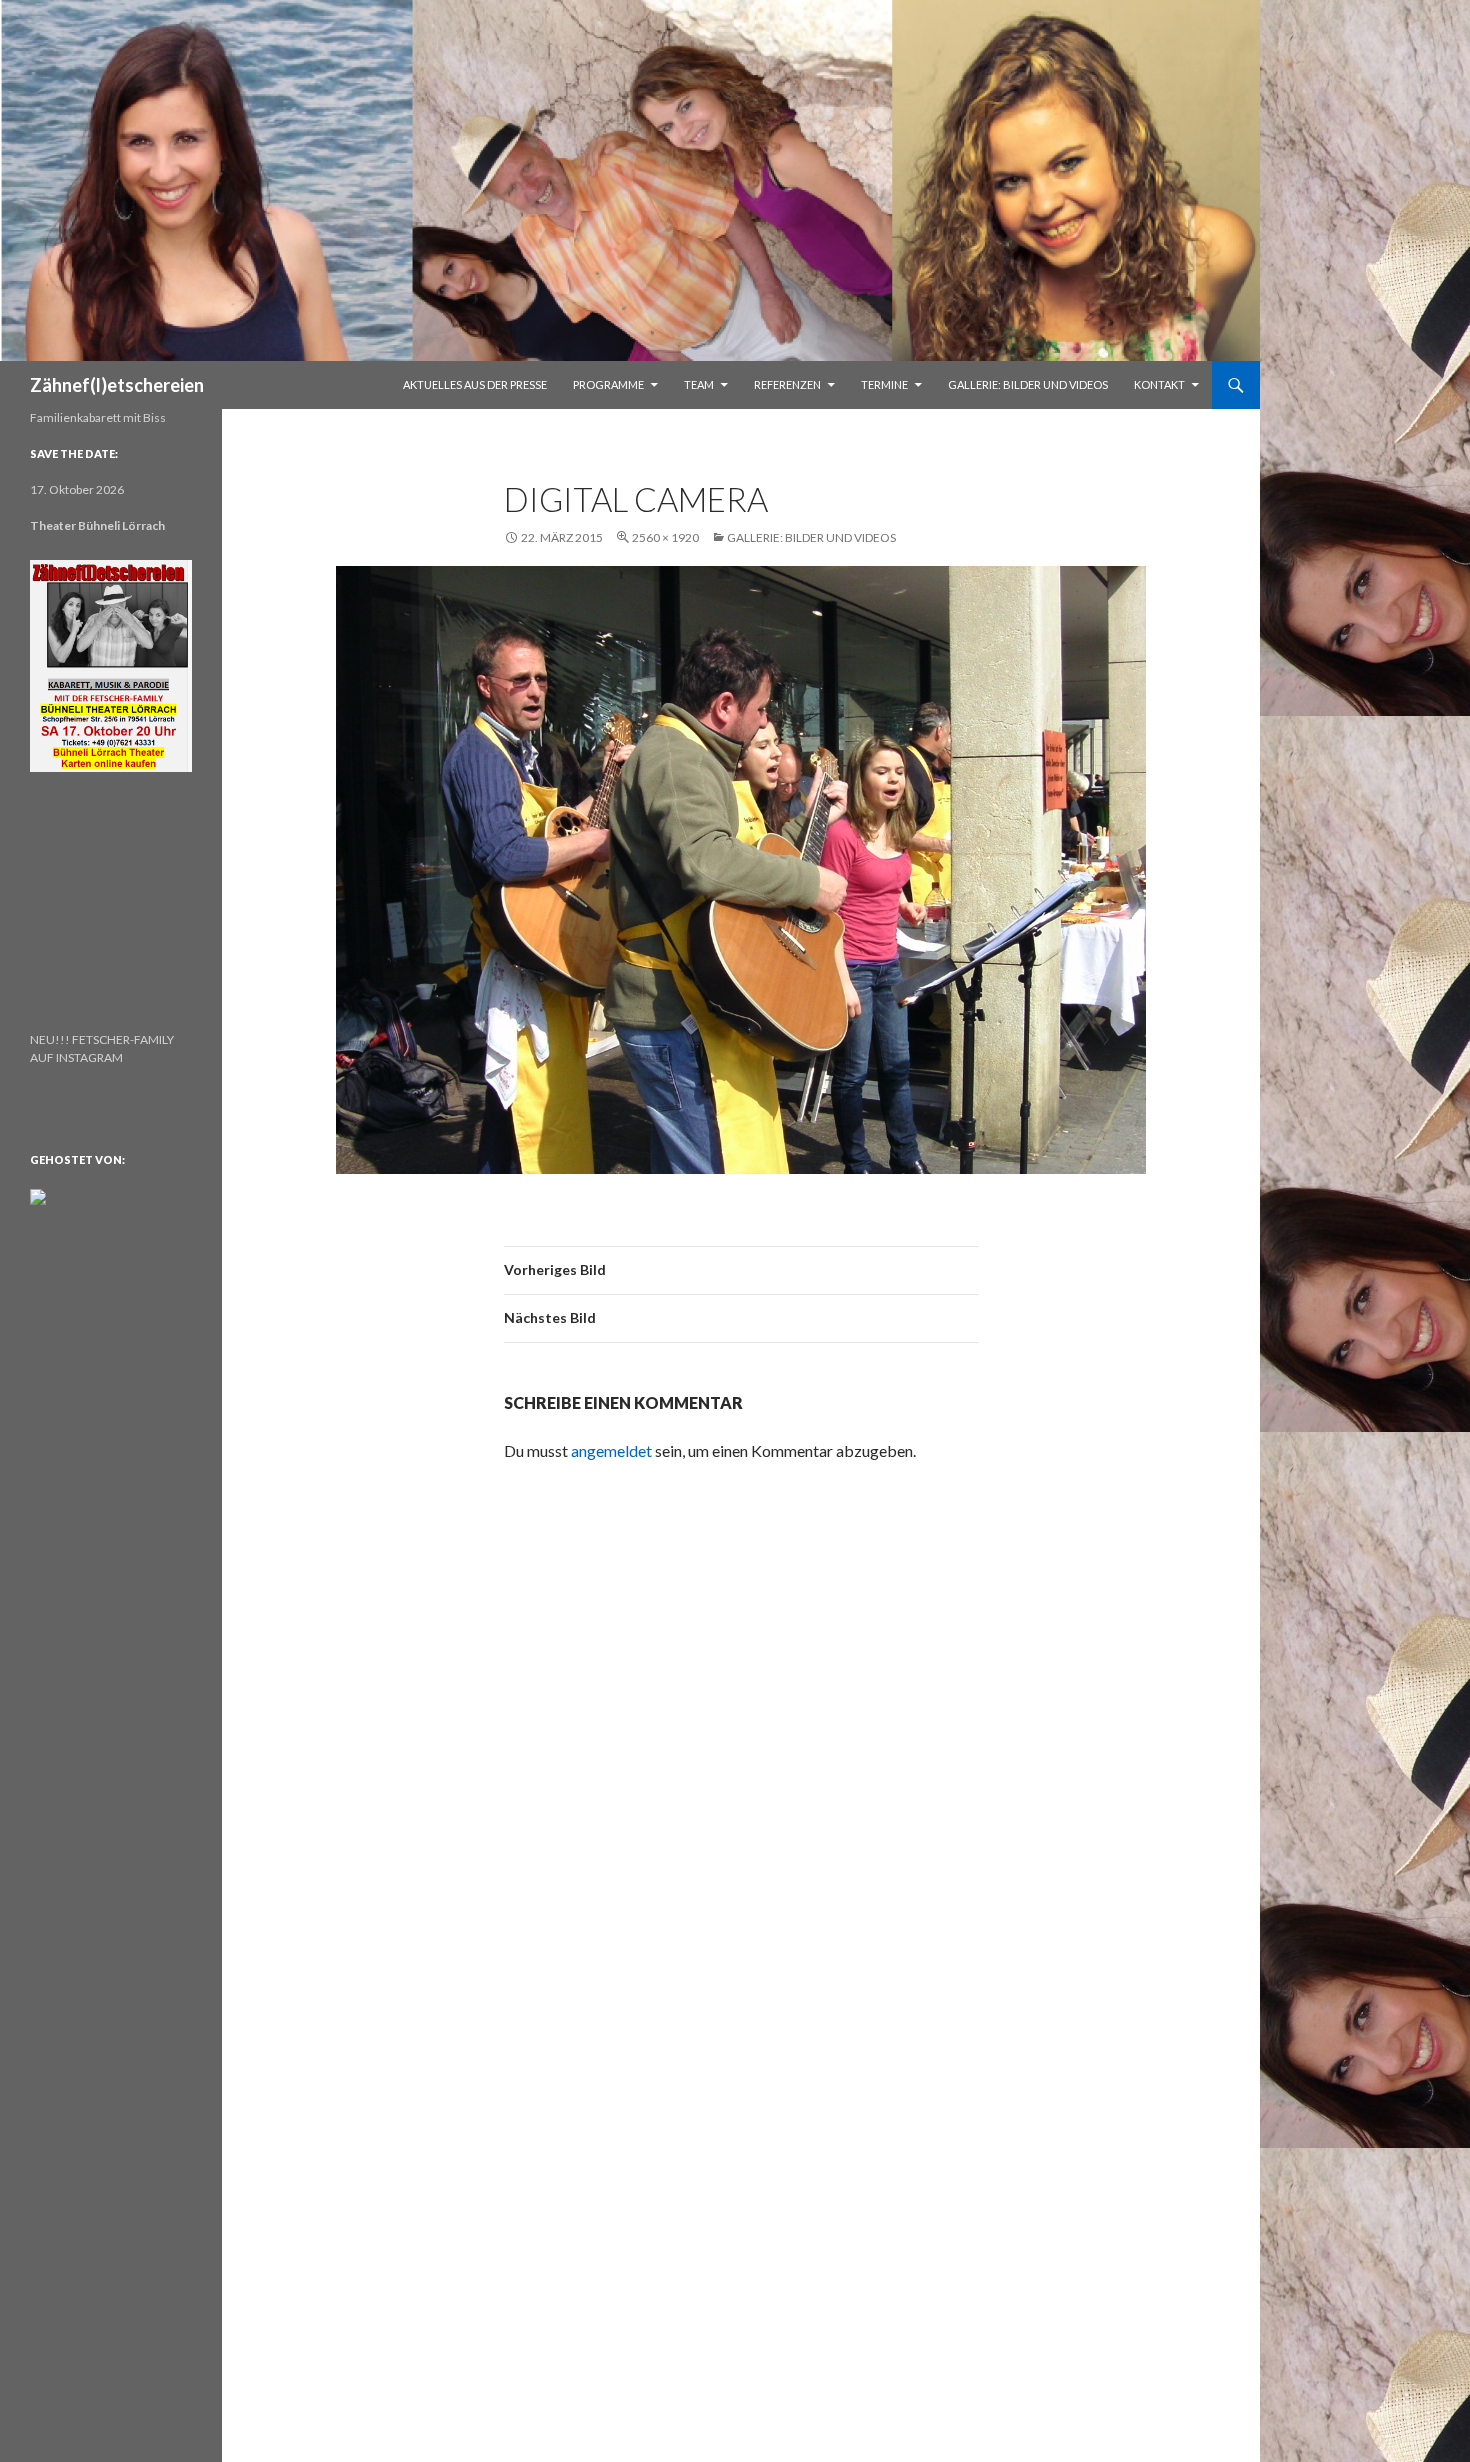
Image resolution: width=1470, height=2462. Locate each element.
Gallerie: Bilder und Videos (1028, 384)
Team (699, 384)
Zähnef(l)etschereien (117, 385)
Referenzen (787, 384)
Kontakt (1159, 384)
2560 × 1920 (665, 537)
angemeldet (611, 1450)
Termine (884, 384)
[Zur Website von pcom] (38, 1195)
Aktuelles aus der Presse (475, 384)
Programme (608, 384)
